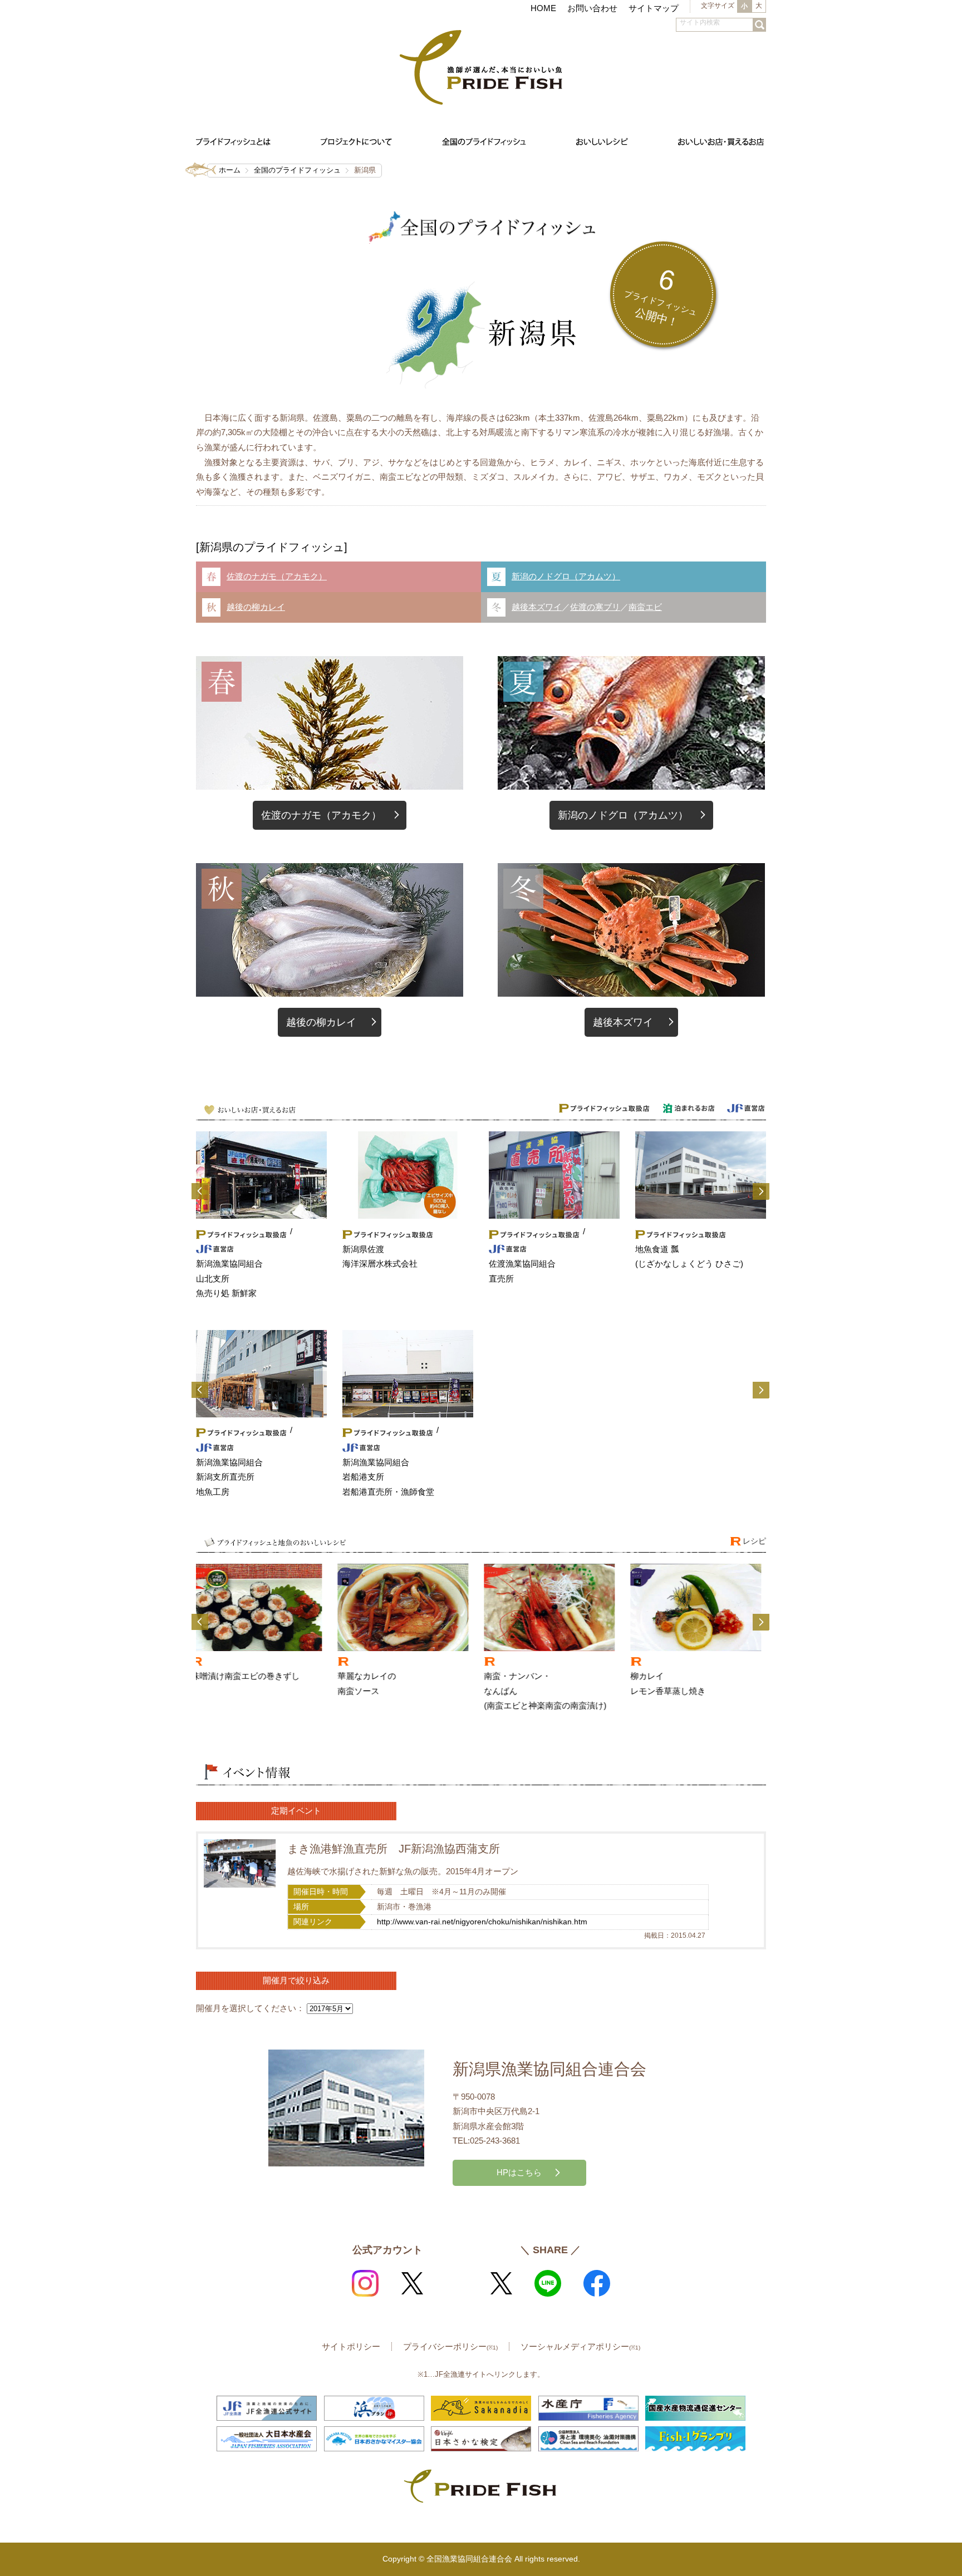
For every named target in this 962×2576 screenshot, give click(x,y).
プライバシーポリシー (450, 2346)
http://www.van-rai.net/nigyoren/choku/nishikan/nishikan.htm (482, 1922)
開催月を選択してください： (250, 2008)
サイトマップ (654, 8)
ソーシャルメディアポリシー (580, 2346)
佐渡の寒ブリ (595, 607)
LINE (548, 2283)
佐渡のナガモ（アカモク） (277, 576)
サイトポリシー (351, 2346)
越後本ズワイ (537, 607)
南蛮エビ (645, 607)
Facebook (597, 2283)
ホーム (230, 170)
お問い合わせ (592, 8)
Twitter (412, 2283)
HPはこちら (519, 2172)
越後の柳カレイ (256, 607)
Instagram (365, 2283)
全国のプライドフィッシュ (297, 170)
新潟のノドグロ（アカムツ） (566, 576)
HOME (543, 8)
